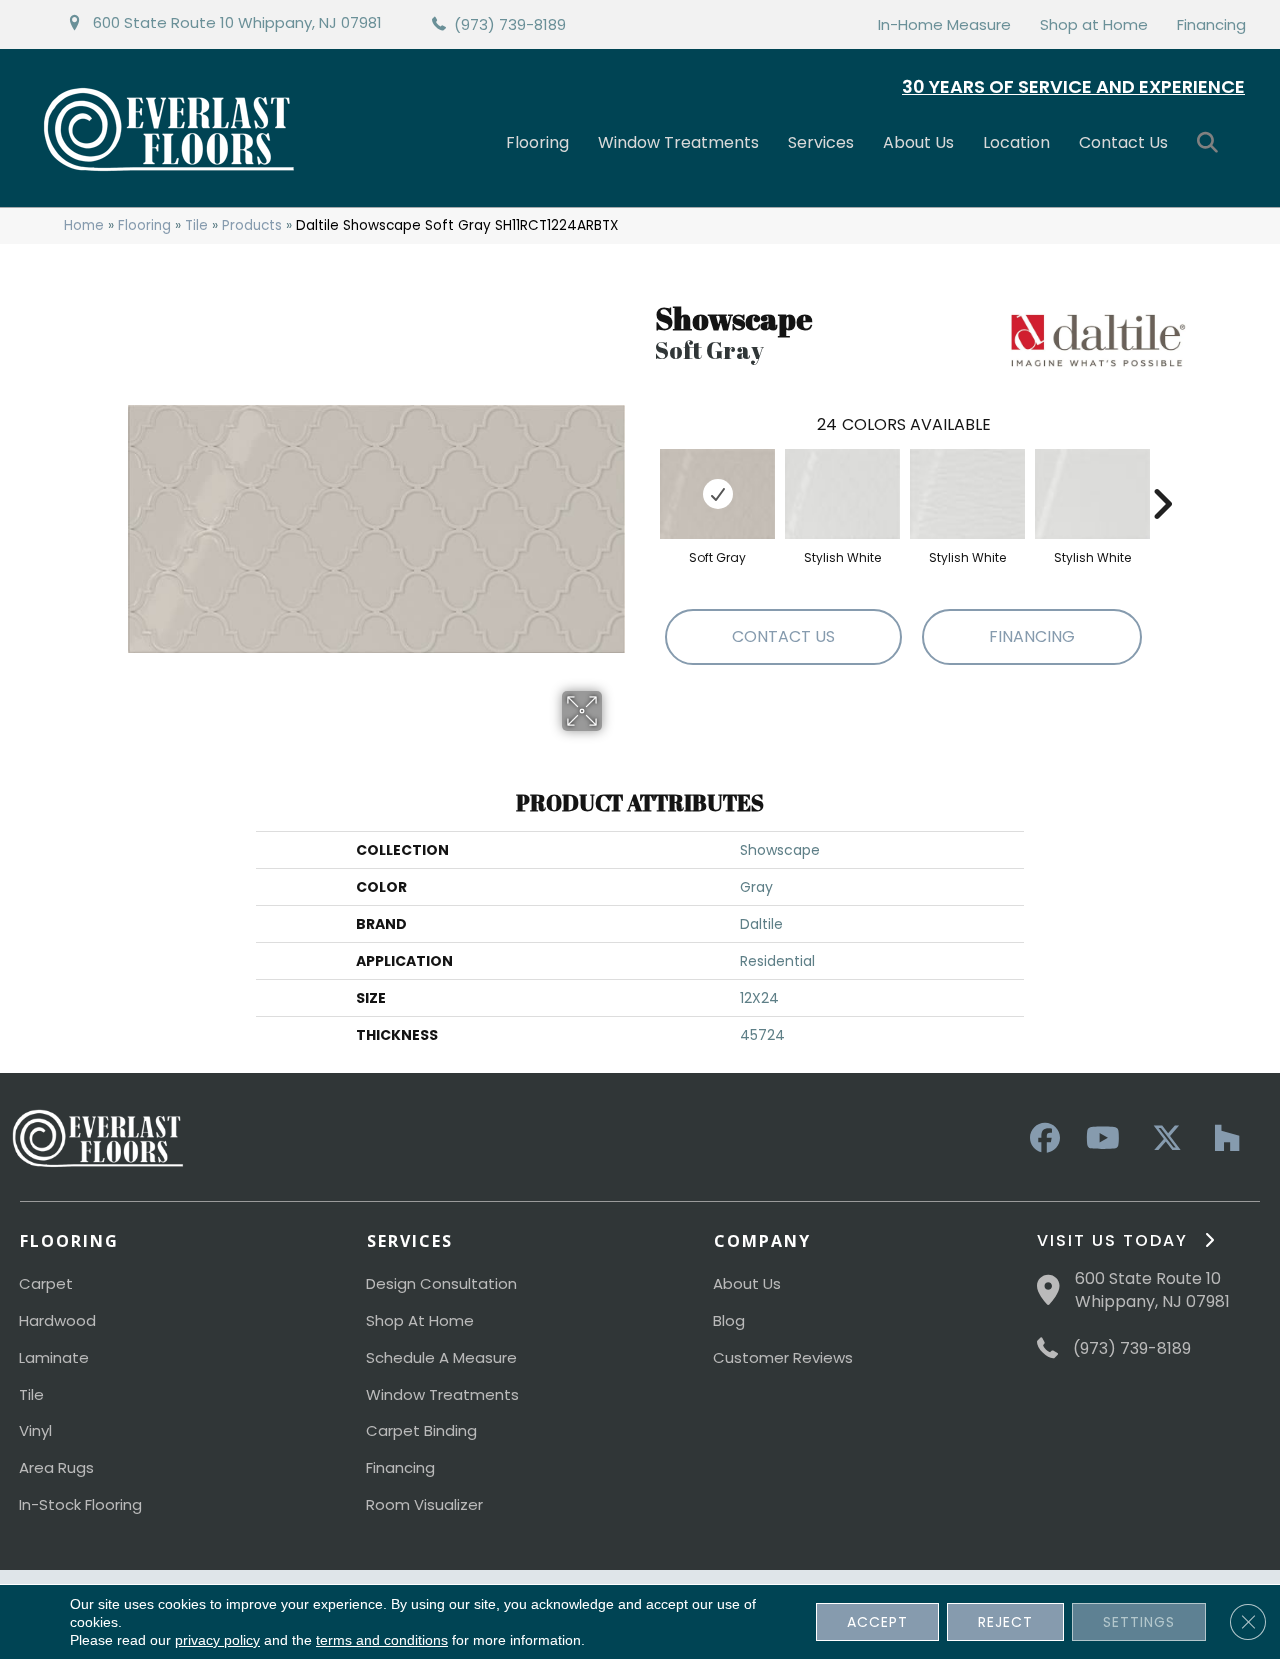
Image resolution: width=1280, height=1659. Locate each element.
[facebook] (1042, 1139)
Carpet (46, 1283)
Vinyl (35, 1430)
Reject (1005, 1622)
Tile (196, 225)
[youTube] (1102, 1139)
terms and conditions (382, 1640)
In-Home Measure (944, 24)
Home (84, 225)
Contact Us (1123, 142)
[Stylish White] (842, 494)
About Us (918, 142)
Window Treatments (678, 142)
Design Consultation (441, 1283)
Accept (877, 1622)
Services (821, 142)
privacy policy (217, 1640)
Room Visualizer (424, 1504)
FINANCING (1032, 636)
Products (252, 225)
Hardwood (57, 1320)
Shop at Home (1094, 24)
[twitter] (1162, 1139)
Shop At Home (420, 1320)
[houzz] (1222, 1139)
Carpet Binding (421, 1430)
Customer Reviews (783, 1357)
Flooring (537, 142)
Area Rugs (56, 1467)
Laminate (54, 1357)
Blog (729, 1320)
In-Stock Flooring (80, 1504)
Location (1016, 142)
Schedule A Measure (441, 1357)
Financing (1211, 24)
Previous (645, 474)
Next (1162, 474)
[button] (1211, 143)
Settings (1139, 1622)
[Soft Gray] (717, 494)
